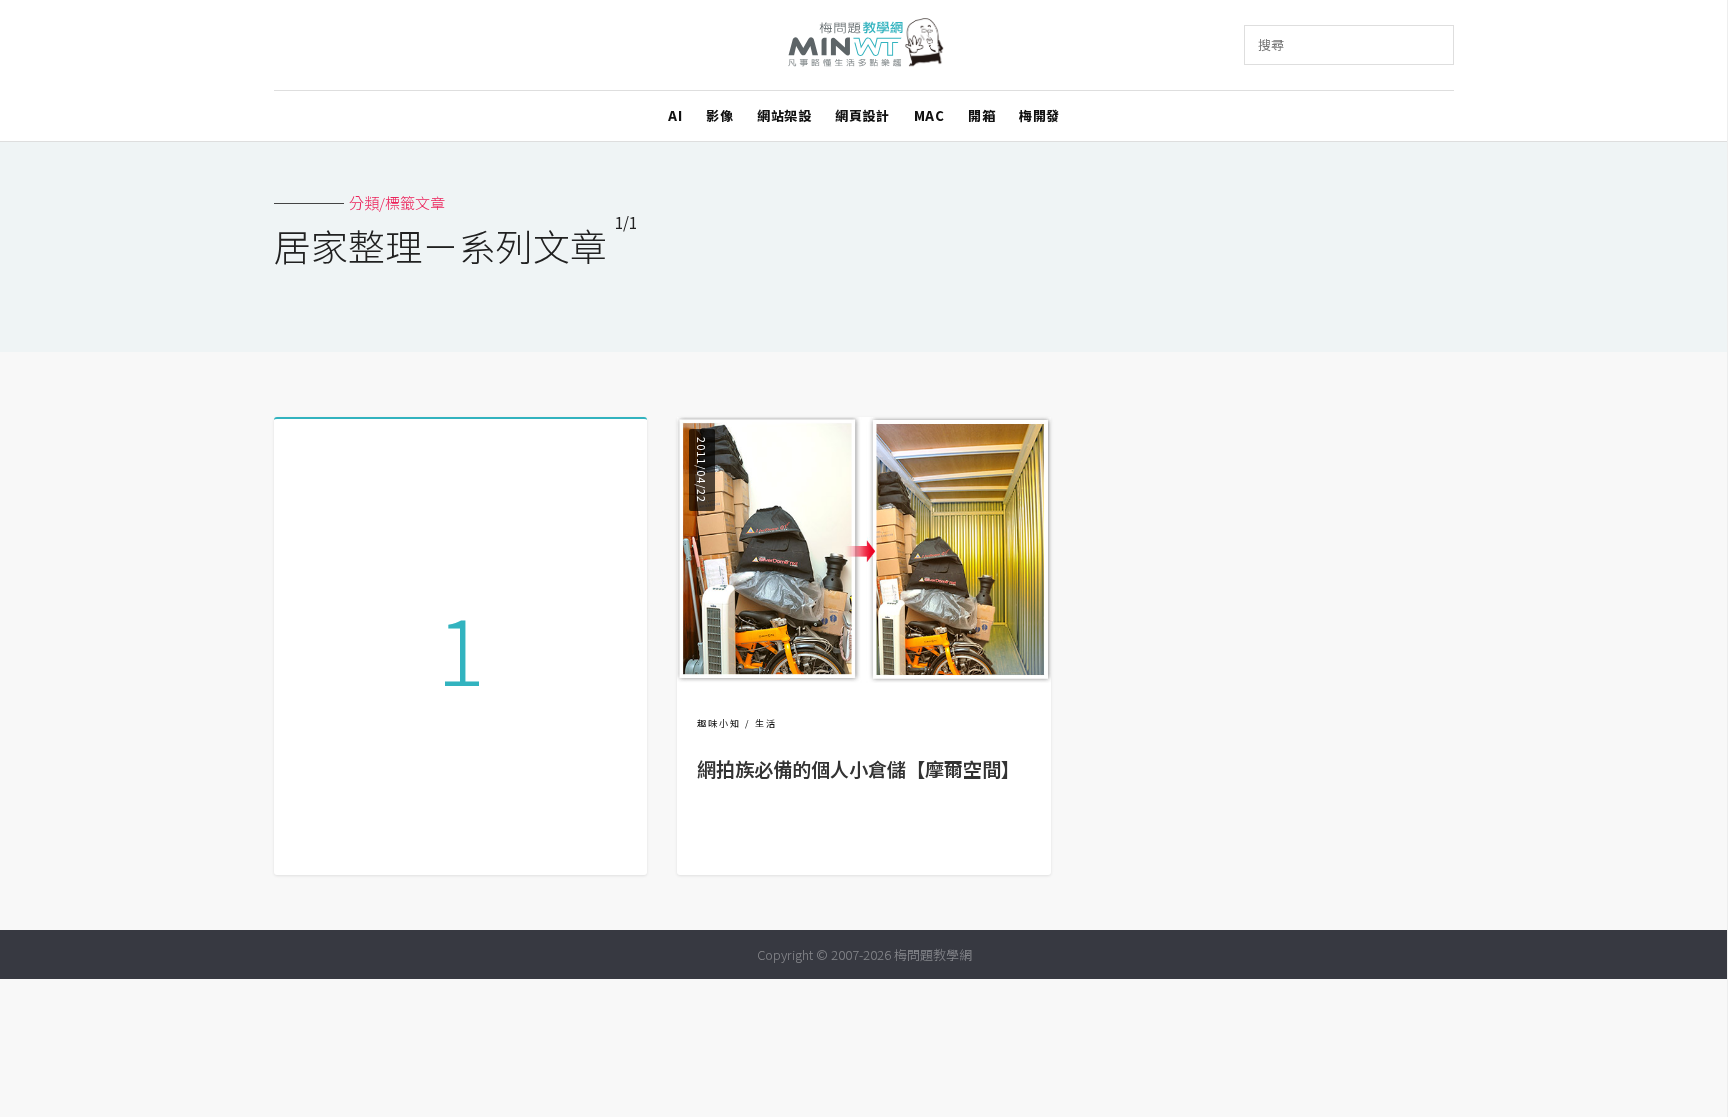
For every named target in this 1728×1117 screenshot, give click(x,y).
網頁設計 (862, 115)
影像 (719, 115)
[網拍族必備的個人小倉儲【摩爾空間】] (863, 676)
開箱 (981, 115)
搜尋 (1271, 44)
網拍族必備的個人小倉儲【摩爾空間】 (858, 769)
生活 (766, 723)
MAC (929, 115)
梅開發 (1039, 115)
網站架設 (784, 115)
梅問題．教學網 (864, 45)
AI (675, 115)
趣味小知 (719, 723)
